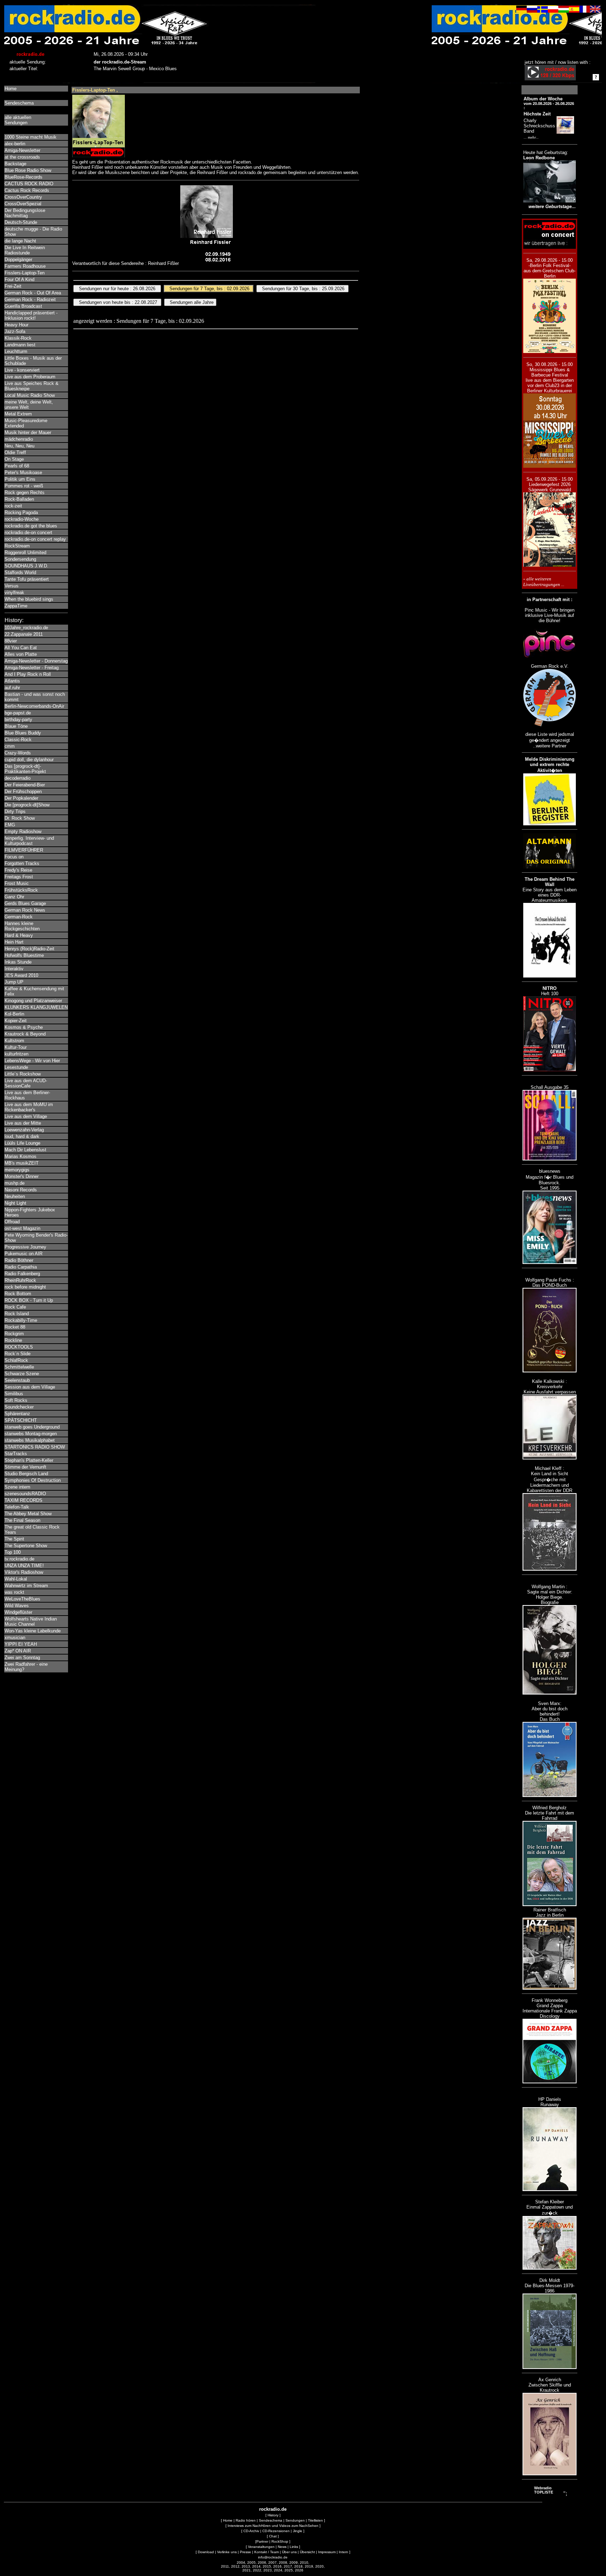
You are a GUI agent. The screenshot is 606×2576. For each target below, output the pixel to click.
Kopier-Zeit (16, 1021)
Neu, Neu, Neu (19, 446)
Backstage (15, 164)
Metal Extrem (18, 414)
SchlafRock (16, 1360)
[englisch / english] (595, 11)
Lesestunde (16, 1067)
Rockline (13, 1340)
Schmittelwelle (19, 1367)
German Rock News (25, 910)
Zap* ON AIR (18, 1651)
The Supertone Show (26, 1546)
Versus (12, 586)
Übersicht (307, 2552)
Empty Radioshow (23, 831)
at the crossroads (22, 157)
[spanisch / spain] (574, 11)
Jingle (298, 2531)
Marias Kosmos (21, 1156)
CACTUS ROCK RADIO (29, 184)
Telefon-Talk (17, 1507)
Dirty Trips (15, 811)
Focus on (14, 857)
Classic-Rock (18, 740)
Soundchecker (19, 1407)
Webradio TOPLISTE (544, 2490)
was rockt (14, 1592)
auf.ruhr (12, 688)
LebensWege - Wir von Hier (32, 1061)
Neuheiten (15, 1196)
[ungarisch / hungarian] (564, 11)
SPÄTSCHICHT (21, 1420)
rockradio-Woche (22, 519)
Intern (344, 2552)
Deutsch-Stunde (21, 222)
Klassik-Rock (18, 338)
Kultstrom (14, 1041)
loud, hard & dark (22, 1136)
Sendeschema (19, 103)
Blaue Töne (16, 726)
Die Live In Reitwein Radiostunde (25, 250)
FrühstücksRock (21, 890)
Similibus (14, 1394)
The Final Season (22, 1520)
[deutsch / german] (521, 11)
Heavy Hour (16, 325)
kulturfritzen (16, 1054)
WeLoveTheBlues (22, 1599)
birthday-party (18, 720)
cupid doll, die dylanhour (29, 760)
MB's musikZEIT (22, 1163)
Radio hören (246, 2520)
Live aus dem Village (26, 1116)
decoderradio (18, 778)
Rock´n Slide (18, 1354)
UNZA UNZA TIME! (24, 1566)
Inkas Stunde (18, 962)
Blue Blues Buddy (23, 733)
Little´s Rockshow (23, 1074)
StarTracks (16, 1454)
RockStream (17, 546)
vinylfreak (14, 593)
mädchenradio (19, 439)
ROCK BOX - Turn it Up (29, 1300)
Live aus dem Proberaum (30, 377)
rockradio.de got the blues (31, 526)
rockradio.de (273, 2509)
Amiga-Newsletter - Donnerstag (36, 661)
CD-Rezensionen (276, 2531)
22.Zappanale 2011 (24, 634)
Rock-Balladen (19, 499)
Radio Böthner (19, 1260)
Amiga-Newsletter (22, 150)
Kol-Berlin (14, 1014)
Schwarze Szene (22, 1374)
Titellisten (315, 2520)
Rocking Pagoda (21, 512)
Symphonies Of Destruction (33, 1480)
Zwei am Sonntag (22, 1658)
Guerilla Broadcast (23, 306)
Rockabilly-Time (21, 1320)
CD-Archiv (251, 2531)
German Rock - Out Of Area (33, 293)
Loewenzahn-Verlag (24, 1130)
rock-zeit (13, 506)
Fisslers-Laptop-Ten (25, 273)
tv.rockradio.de (19, 1559)
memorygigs (17, 1170)
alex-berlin (15, 144)
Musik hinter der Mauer (28, 432)
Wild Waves (17, 1606)
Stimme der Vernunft (25, 1467)
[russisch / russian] (532, 11)
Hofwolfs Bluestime (24, 955)
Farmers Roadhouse (25, 266)
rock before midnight (25, 1287)
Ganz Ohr (14, 897)
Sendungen (295, 2520)
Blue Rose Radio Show (28, 170)
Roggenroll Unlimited (25, 553)
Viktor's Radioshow (24, 1572)
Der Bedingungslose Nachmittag (25, 213)
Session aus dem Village (30, 1387)
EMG (10, 825)
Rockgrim (14, 1334)
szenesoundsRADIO (25, 1494)
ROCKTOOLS (19, 1347)
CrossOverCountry (23, 197)
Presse (245, 2552)
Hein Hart (14, 942)
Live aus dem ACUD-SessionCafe (26, 1083)
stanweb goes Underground (32, 1427)
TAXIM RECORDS (23, 1500)
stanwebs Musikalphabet (30, 1440)
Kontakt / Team (267, 2552)
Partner (262, 2541)
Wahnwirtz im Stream (26, 1586)
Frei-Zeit (13, 286)
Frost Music (17, 883)
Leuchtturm (16, 351)
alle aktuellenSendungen (18, 120)
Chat (273, 2536)
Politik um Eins (20, 479)
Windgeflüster (18, 1612)
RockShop (280, 2541)
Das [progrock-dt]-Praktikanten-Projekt (25, 769)
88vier (11, 641)
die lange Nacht (20, 241)
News (282, 2547)
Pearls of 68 (17, 466)
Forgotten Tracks (22, 863)
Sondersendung (20, 559)
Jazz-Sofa (15, 331)
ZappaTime (16, 606)
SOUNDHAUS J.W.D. (26, 566)
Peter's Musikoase (23, 472)
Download (206, 2552)
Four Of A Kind (19, 279)
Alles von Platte (21, 654)
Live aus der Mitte (23, 1123)
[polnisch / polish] (553, 11)
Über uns (289, 2552)
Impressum (327, 2552)
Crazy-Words (18, 753)
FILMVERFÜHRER (24, 850)
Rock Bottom (18, 1294)
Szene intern (17, 1487)
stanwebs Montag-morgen (31, 1434)
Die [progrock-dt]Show (27, 805)
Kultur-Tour (16, 1047)
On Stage (14, 459)
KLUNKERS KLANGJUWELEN (36, 1007)
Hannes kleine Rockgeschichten (22, 926)
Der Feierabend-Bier (25, 785)
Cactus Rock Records (27, 190)
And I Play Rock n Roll (28, 674)
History (273, 2515)
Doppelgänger (18, 259)
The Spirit (14, 1539)
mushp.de (15, 1183)
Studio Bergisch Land (26, 1474)
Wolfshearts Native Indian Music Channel (31, 1622)
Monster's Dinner (22, 1176)
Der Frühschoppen (23, 791)
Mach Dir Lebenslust (25, 1150)
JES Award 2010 (21, 975)
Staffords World (20, 573)
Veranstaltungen (261, 2547)
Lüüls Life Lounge (22, 1143)
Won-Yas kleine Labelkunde (33, 1631)
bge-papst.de (18, 713)
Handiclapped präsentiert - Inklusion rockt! (31, 315)
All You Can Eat (21, 648)
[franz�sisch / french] (585, 11)
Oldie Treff (15, 452)
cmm (10, 746)
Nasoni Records (21, 1190)
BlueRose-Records (23, 177)
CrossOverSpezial (23, 204)
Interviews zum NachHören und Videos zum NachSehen (273, 2526)
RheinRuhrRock (20, 1280)
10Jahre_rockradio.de (26, 628)
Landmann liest (20, 345)
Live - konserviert (22, 370)
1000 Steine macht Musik (31, 137)
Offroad (12, 1222)
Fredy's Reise (18, 870)
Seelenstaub (17, 1380)
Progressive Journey (25, 1247)
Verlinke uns (227, 2552)
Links (294, 2547)
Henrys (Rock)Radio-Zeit (29, 949)
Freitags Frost (19, 877)
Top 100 (13, 1552)
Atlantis (12, 681)
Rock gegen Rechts (25, 492)
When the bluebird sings (29, 599)
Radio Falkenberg (22, 1274)
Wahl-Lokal (16, 1579)
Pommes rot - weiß (24, 486)
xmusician (15, 1638)
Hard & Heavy (19, 935)
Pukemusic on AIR (23, 1254)
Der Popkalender (21, 798)
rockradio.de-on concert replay (35, 539)
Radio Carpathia (21, 1267)
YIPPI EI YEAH (21, 1644)
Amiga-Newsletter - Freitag (32, 668)
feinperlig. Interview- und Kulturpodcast (29, 841)
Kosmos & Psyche (24, 1027)
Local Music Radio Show (30, 395)
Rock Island (17, 1314)
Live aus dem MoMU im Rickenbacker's (29, 1107)
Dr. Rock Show (20, 818)
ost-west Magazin (22, 1228)
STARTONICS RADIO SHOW (35, 1447)
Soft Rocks (16, 1400)
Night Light (15, 1203)
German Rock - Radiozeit (30, 299)
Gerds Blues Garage (25, 903)
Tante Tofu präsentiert (27, 579)
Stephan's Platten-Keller (29, 1460)
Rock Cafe (15, 1307)
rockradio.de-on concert (28, 532)
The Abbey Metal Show (28, 1514)
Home (11, 89)
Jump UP (14, 982)
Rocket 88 (15, 1327)
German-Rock (19, 917)
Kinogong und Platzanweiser (33, 1001)
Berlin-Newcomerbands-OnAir (34, 706)
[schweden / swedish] (543, 11)
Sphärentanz (17, 1414)
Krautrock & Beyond (25, 1034)
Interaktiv (14, 969)
